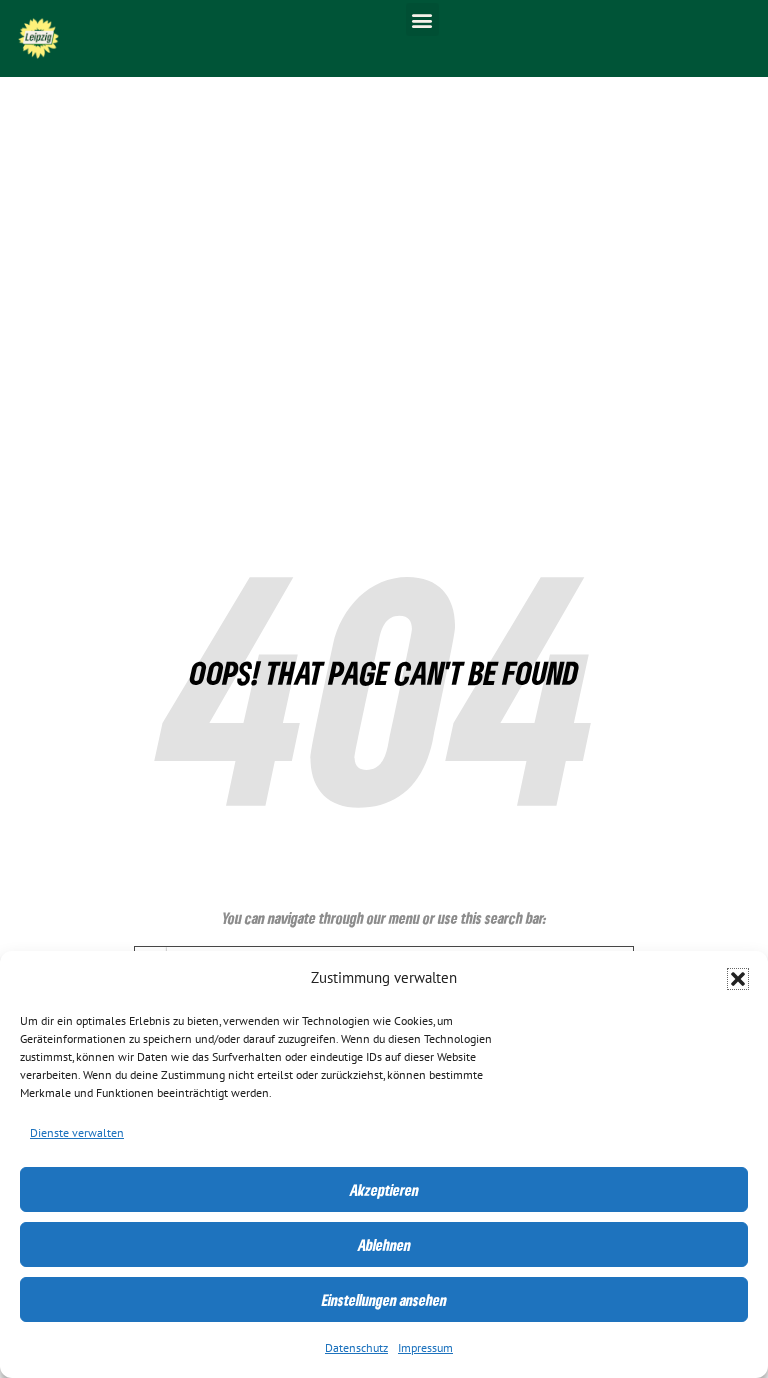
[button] (738, 979)
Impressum (425, 1348)
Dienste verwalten (77, 1133)
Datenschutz (356, 1348)
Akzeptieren (384, 1190)
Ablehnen (384, 1245)
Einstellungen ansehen (384, 1300)
